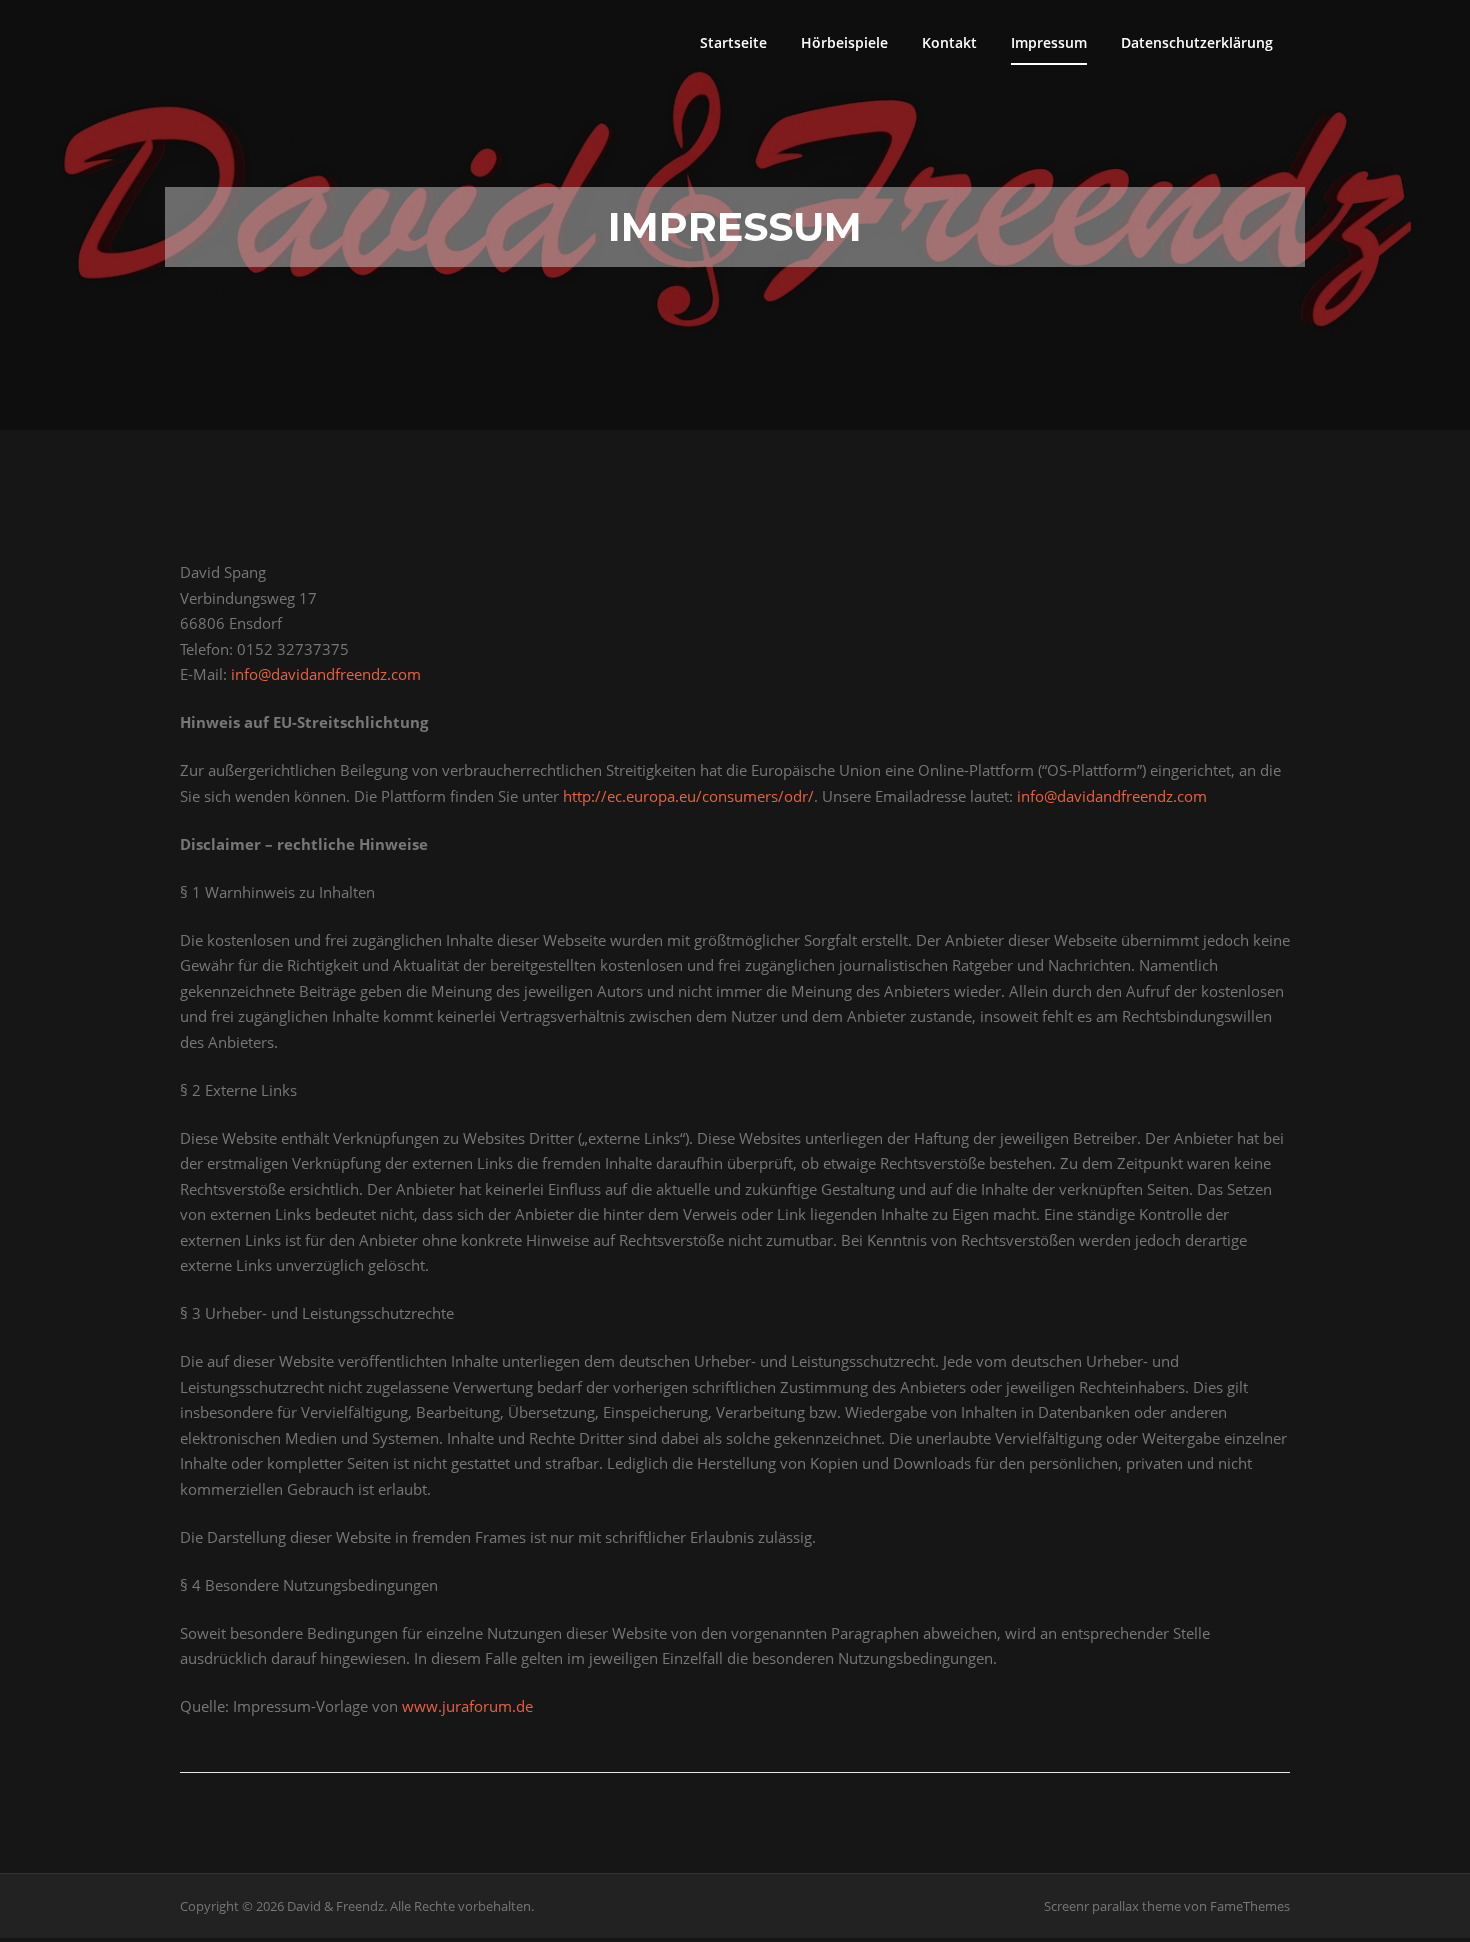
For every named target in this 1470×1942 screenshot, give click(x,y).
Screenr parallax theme (1112, 1906)
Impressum (1049, 42)
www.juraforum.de (467, 1706)
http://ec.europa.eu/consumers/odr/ (688, 796)
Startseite (733, 42)
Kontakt (949, 42)
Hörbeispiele (844, 42)
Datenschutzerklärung (1197, 42)
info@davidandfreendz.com (326, 674)
